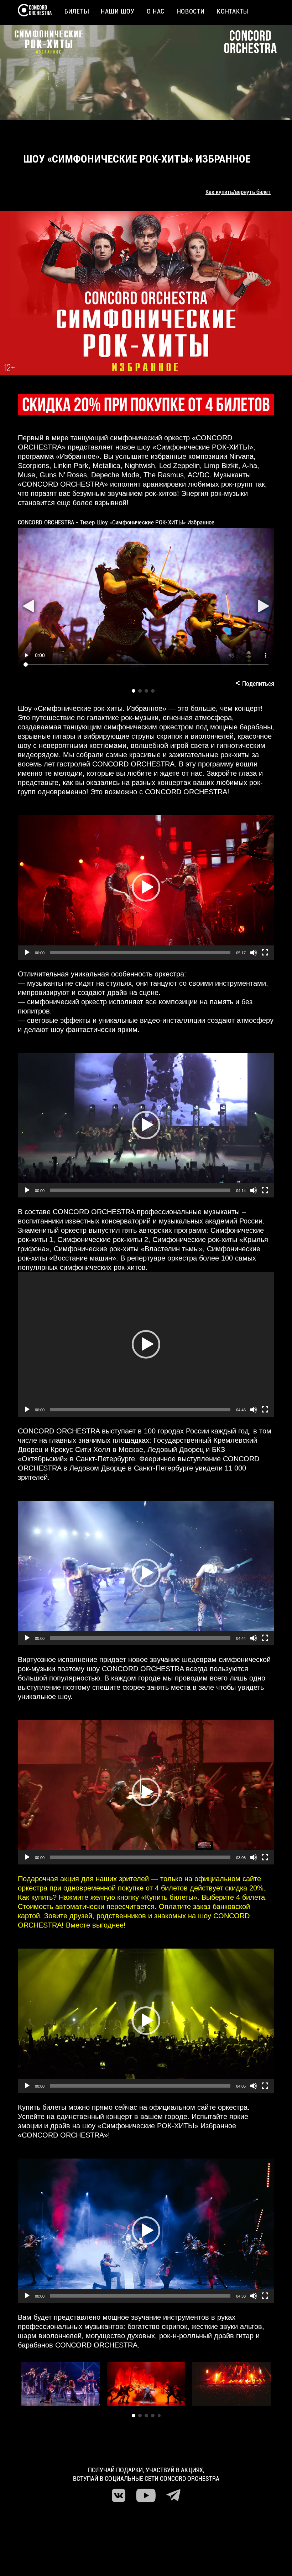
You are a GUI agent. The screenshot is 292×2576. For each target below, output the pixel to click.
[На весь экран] (265, 953)
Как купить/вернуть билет (238, 192)
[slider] (140, 953)
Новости (191, 11)
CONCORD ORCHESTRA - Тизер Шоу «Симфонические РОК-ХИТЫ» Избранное (116, 522)
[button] (146, 887)
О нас (156, 11)
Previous (29, 606)
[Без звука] (254, 953)
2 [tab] (140, 691)
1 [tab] (134, 691)
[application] (146, 887)
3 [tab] (146, 691)
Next (263, 606)
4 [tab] (153, 691)
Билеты (76, 11)
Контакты (233, 11)
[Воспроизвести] (27, 953)
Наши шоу (118, 11)
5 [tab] (159, 2416)
